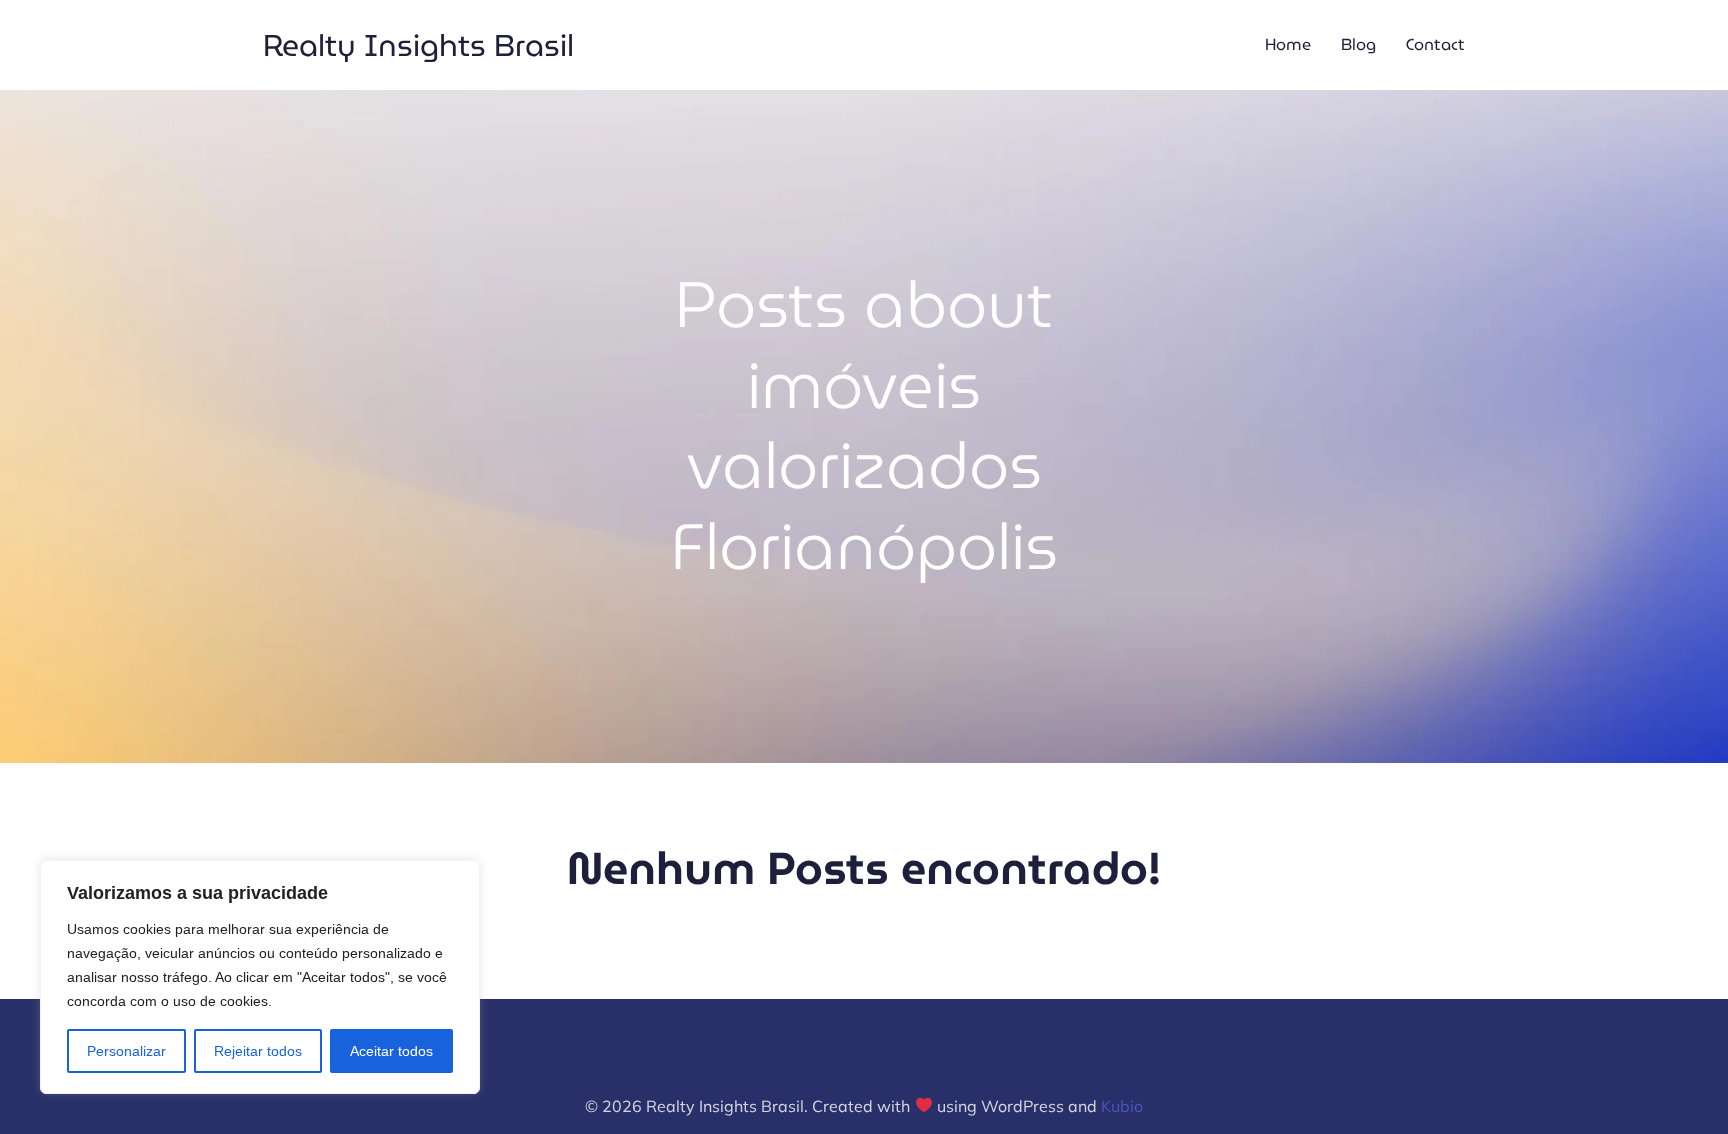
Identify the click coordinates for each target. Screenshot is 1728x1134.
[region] (260, 977)
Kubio (1122, 1106)
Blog (1358, 44)
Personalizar (126, 1051)
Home (1288, 44)
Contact (1435, 44)
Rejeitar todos (258, 1051)
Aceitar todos (391, 1051)
